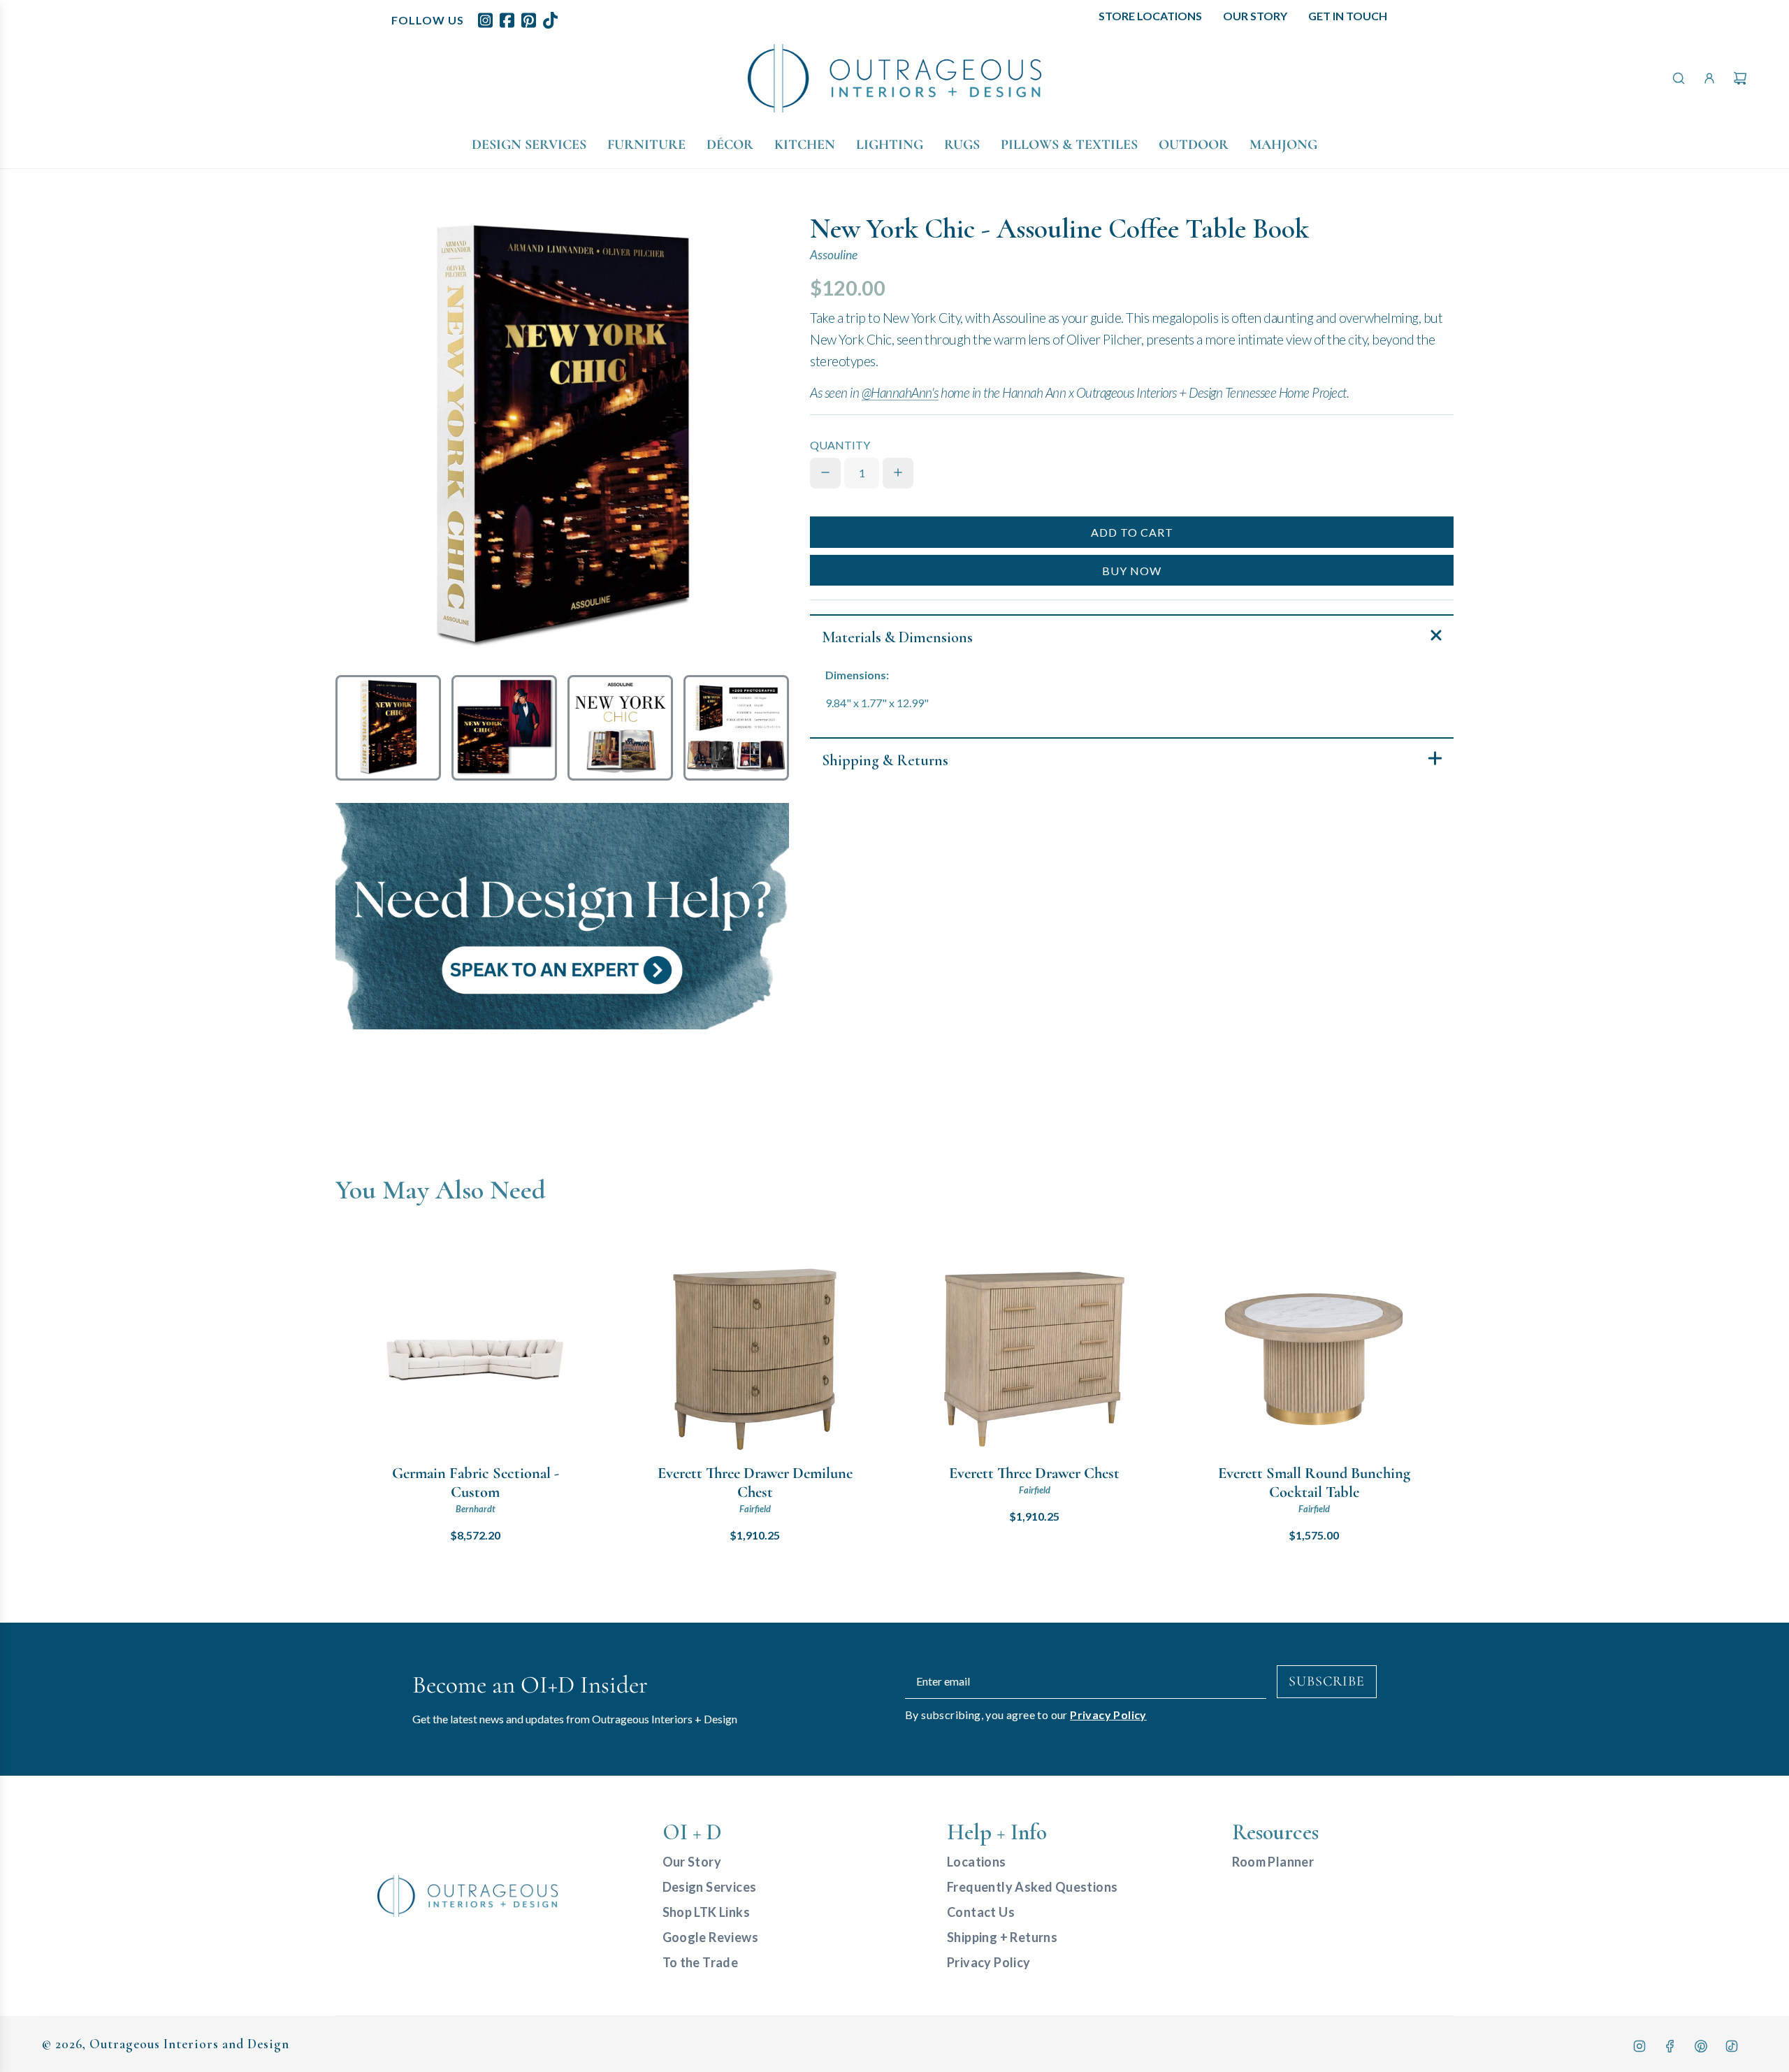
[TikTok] (1732, 2046)
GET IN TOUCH (1348, 16)
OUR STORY (1255, 16)
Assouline (834, 255)
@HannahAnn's (900, 392)
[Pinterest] (1701, 2046)
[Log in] (1709, 78)
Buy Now (1132, 571)
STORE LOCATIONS (1150, 16)
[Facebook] (1670, 2046)
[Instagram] (1639, 2046)
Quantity (840, 445)
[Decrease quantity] (825, 472)
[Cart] (1740, 78)
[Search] (1679, 78)
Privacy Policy (1108, 1715)
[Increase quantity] (898, 472)
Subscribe (1327, 1681)
